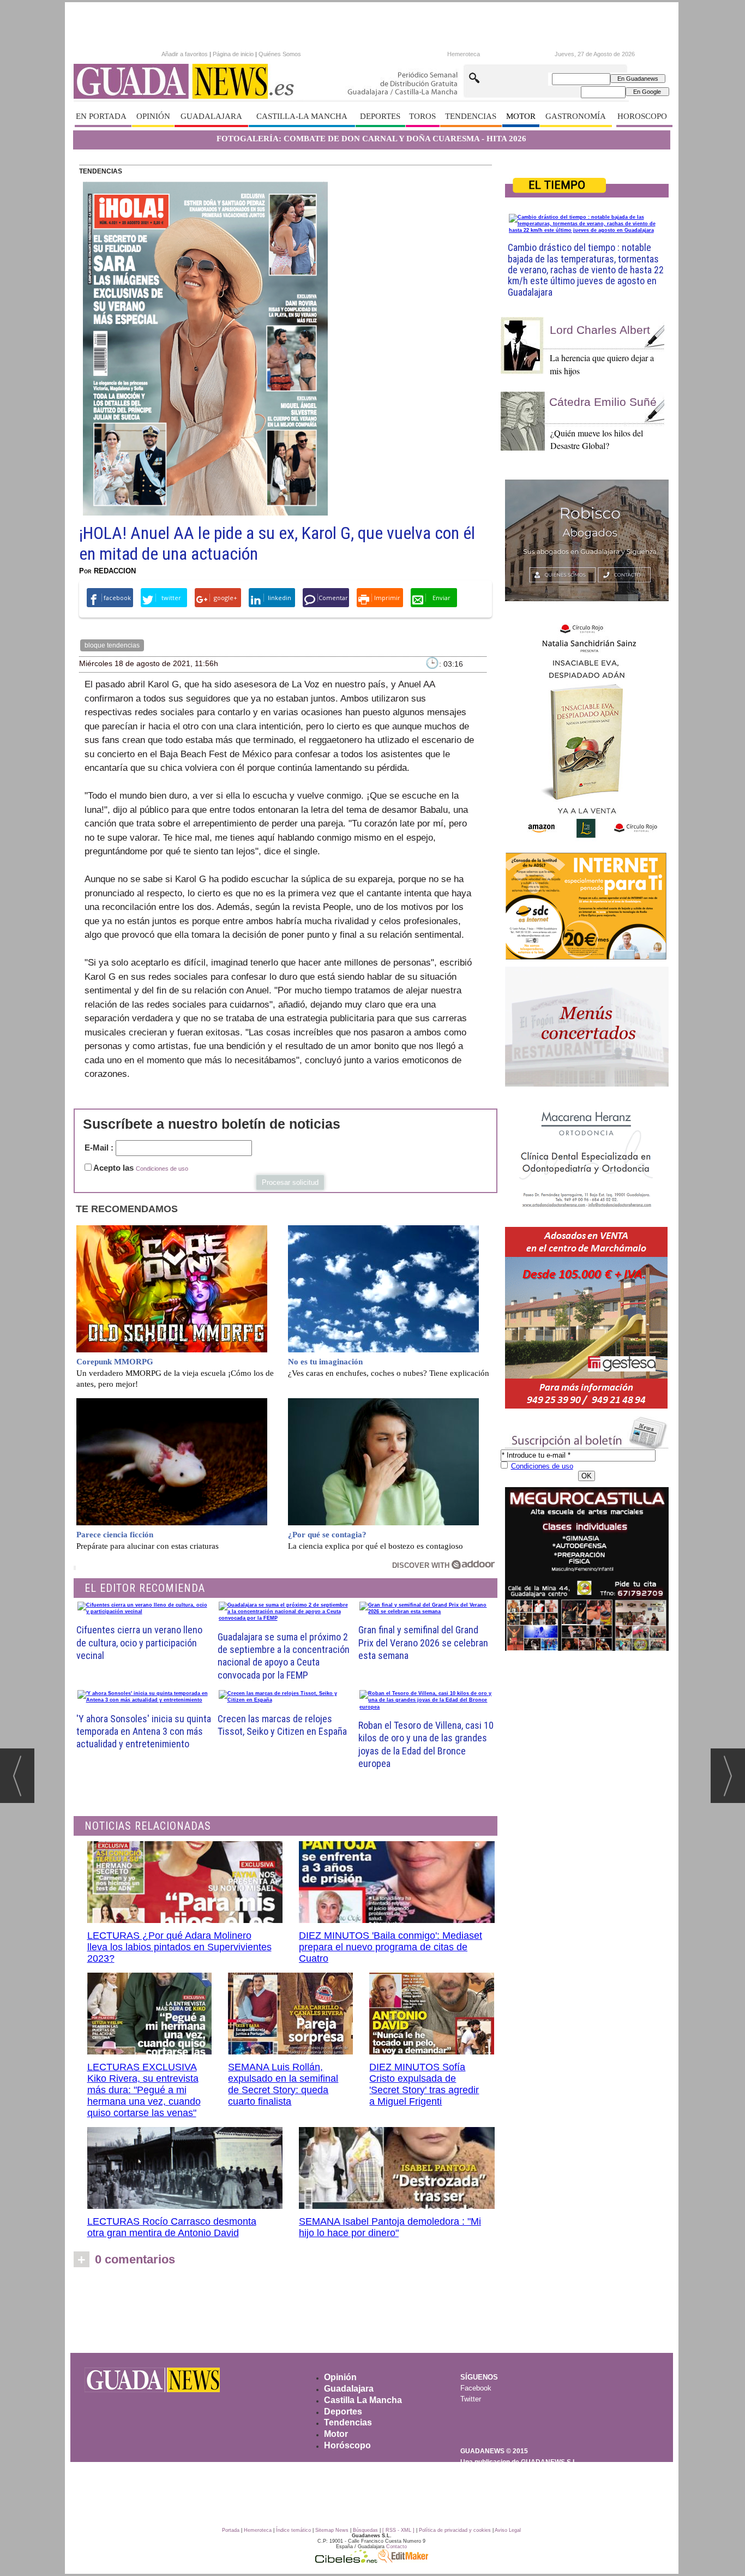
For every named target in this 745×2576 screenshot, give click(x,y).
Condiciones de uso (162, 1169)
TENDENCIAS (471, 116)
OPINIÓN (153, 116)
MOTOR (521, 116)
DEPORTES (380, 116)
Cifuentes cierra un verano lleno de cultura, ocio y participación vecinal (139, 1643)
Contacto (396, 2547)
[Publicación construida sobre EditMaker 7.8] (403, 2560)
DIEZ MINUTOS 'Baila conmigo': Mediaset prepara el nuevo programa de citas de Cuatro (390, 1947)
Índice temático (293, 2530)
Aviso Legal (508, 2530)
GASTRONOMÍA (576, 116)
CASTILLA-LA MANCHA (302, 116)
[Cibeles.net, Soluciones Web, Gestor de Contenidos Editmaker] (346, 2560)
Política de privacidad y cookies (455, 2530)
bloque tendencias (112, 645)
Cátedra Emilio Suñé (603, 402)
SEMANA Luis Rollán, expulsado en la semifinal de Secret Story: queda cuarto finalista (283, 2084)
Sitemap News (332, 2530)
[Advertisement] (371, 2314)
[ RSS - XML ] (398, 2530)
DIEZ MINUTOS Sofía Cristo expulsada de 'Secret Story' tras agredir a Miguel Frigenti (424, 2084)
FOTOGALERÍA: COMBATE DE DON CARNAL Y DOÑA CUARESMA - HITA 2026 (371, 139)
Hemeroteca (464, 54)
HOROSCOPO (642, 116)
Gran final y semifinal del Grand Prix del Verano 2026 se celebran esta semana (423, 1643)
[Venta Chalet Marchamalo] (587, 1318)
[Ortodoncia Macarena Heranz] (587, 1158)
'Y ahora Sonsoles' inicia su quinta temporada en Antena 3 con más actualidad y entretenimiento (144, 1732)
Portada (231, 2530)
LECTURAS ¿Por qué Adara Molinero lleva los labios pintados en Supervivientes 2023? (179, 1947)
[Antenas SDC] (587, 906)
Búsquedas (365, 2530)
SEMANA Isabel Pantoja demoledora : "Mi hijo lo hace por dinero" (390, 2227)
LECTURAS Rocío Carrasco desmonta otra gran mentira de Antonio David (172, 2227)
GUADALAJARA (211, 116)
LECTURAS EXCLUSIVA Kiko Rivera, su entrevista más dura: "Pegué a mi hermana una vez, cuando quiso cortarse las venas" (144, 2090)
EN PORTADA (101, 116)
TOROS (422, 116)
